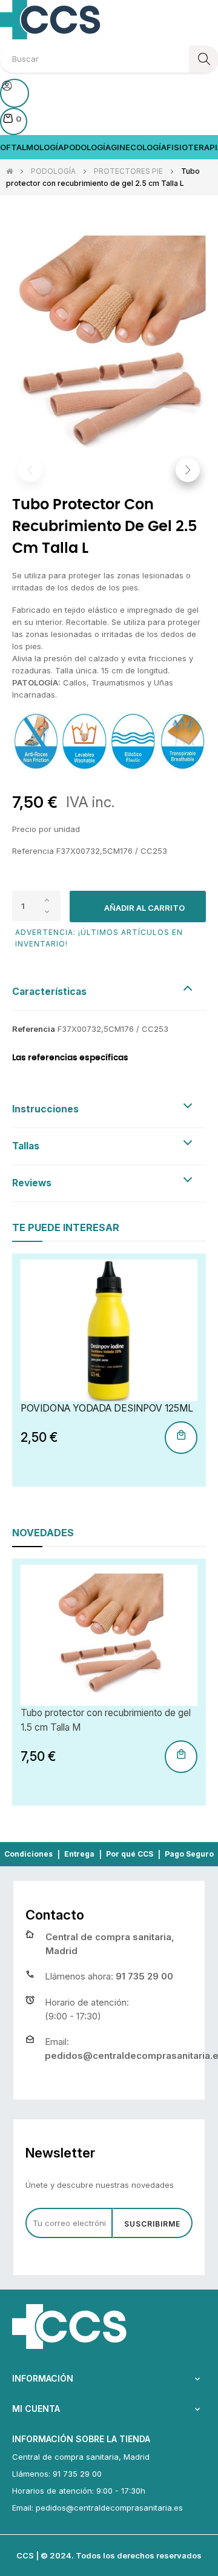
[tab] (109, 992)
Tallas (26, 1146)
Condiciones (28, 1854)
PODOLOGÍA (87, 147)
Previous (30, 470)
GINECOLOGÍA (139, 147)
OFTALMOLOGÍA (32, 147)
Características (49, 992)
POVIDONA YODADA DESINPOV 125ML (107, 1408)
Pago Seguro (189, 1854)
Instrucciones (45, 1109)
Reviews (32, 1183)
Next (188, 470)
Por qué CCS (130, 1854)
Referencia (34, 1029)
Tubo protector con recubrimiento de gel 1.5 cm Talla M (106, 1720)
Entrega (79, 1854)
